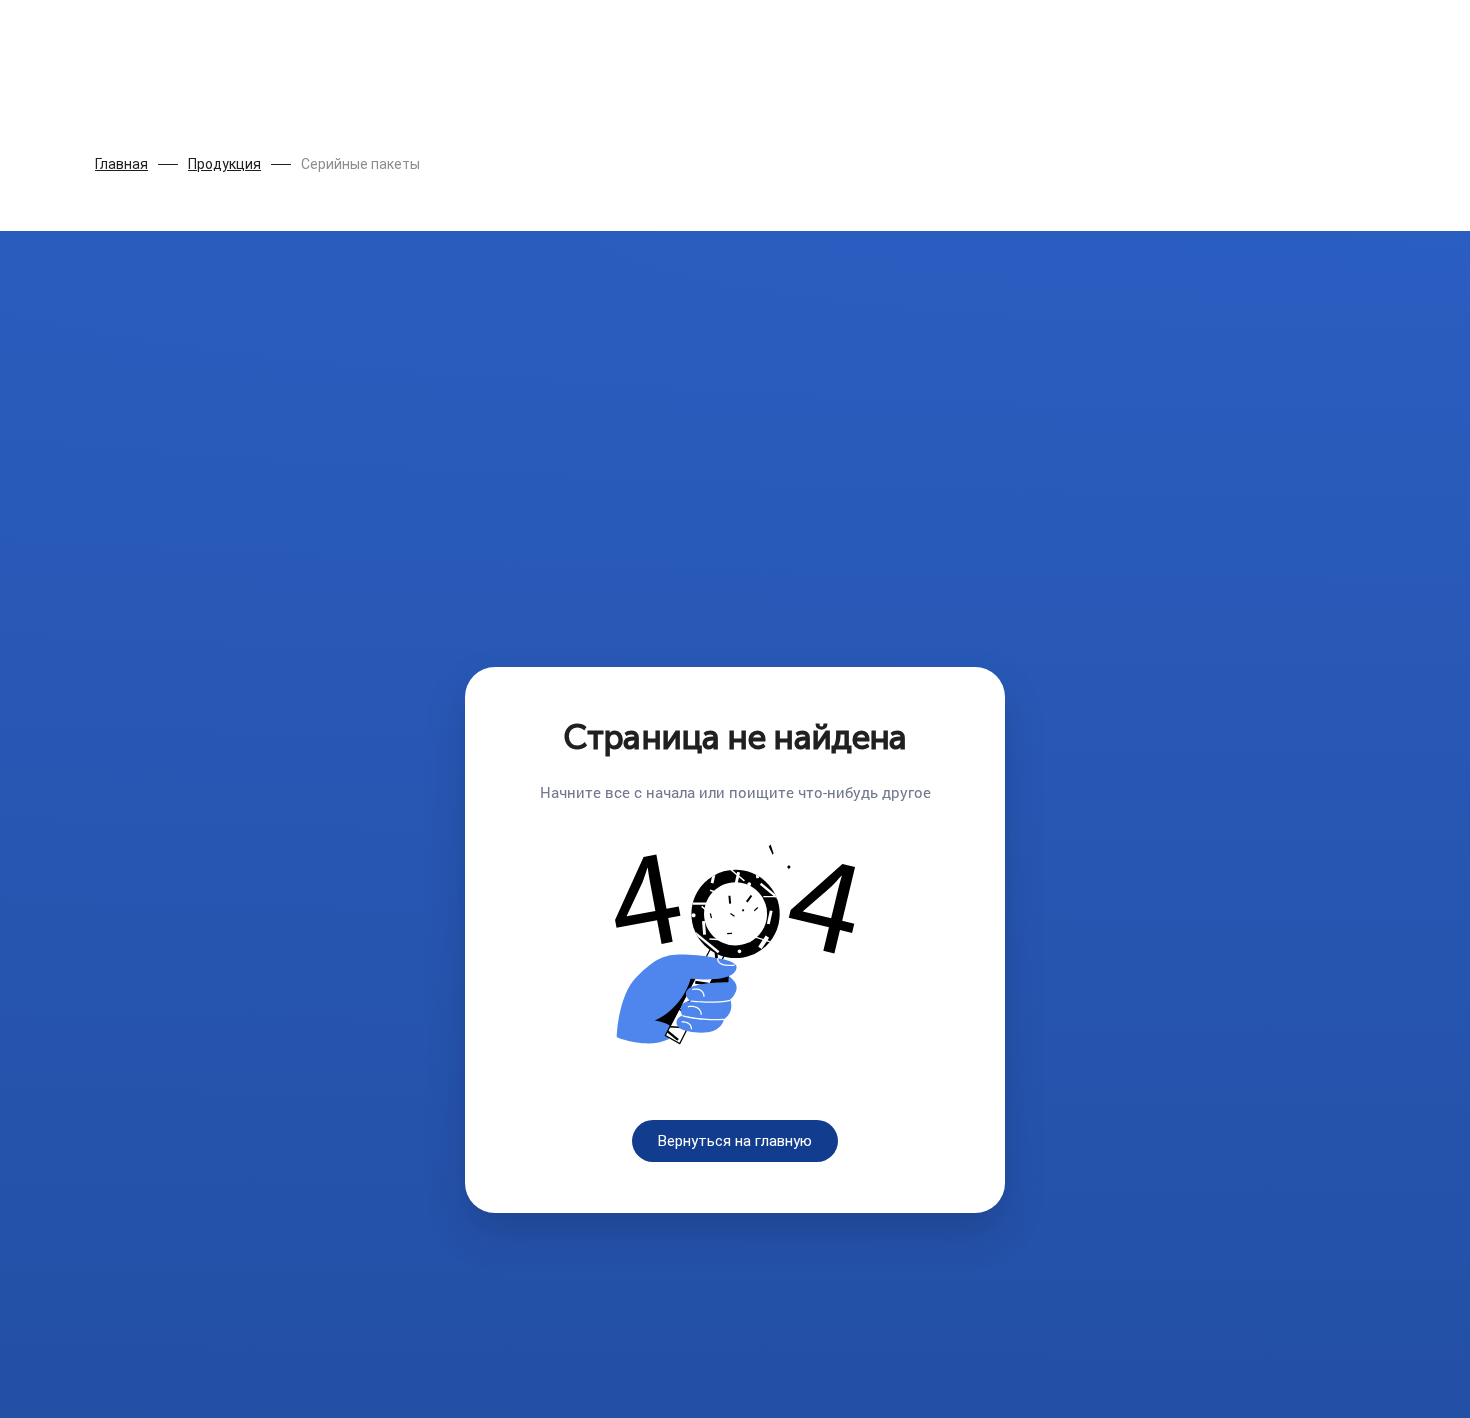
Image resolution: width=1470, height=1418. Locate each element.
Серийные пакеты (360, 164)
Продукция (224, 164)
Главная (121, 164)
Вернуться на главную (735, 1141)
